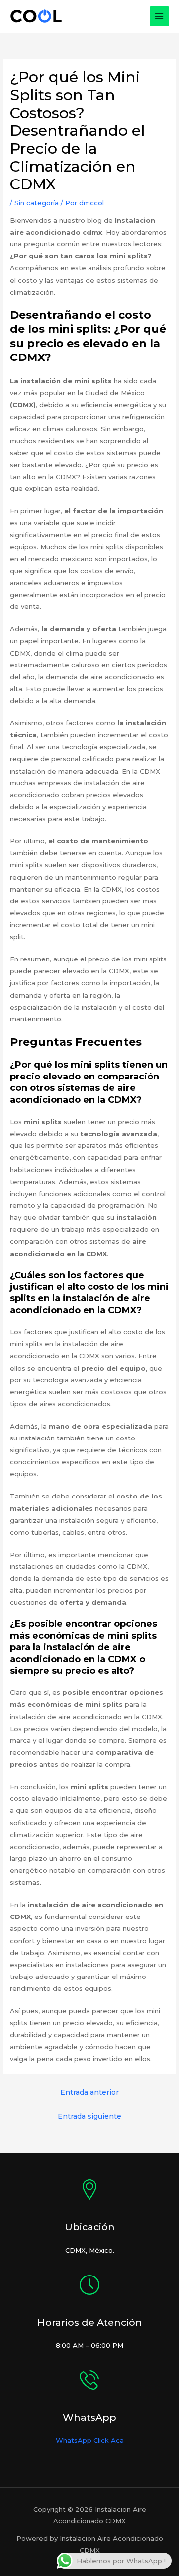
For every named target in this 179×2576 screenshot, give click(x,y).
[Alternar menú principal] (160, 16)
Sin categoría (37, 203)
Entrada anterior (89, 2092)
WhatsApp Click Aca (90, 2440)
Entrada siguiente (89, 2116)
